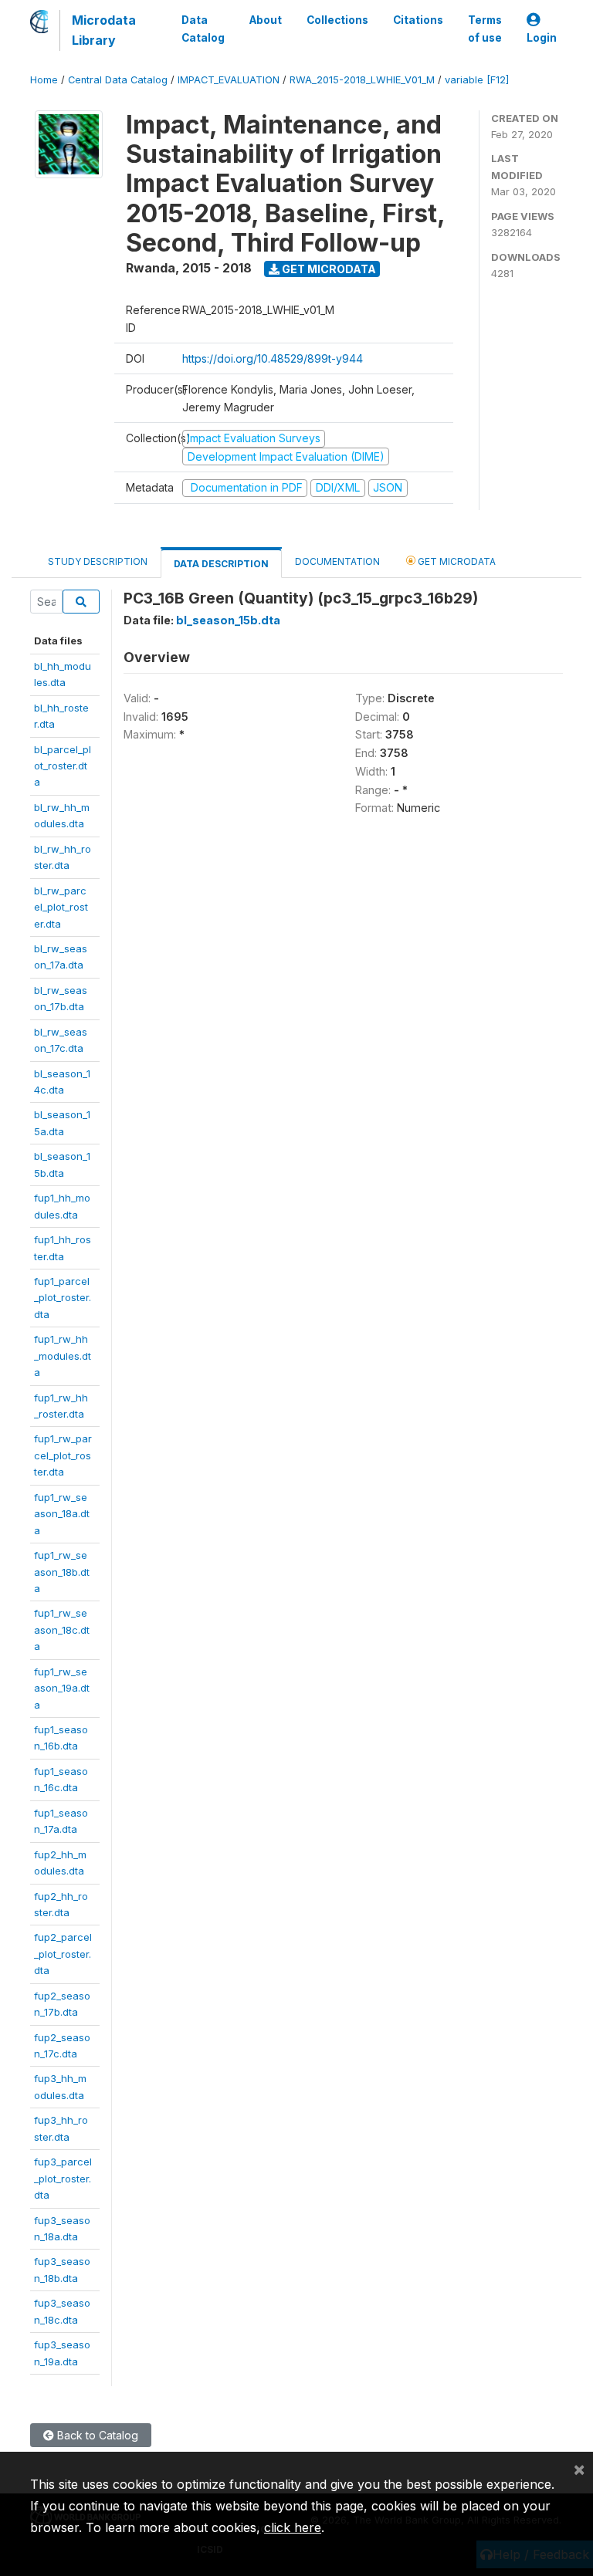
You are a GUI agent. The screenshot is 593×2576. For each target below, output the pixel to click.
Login (542, 38)
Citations (418, 20)
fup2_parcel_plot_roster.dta (63, 1954)
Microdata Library (104, 30)
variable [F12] (477, 80)
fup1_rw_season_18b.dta (62, 1572)
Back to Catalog (96, 2435)
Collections (337, 20)
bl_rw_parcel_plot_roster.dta (61, 907)
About (266, 20)
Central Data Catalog (118, 80)
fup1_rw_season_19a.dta (62, 1688)
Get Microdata (328, 269)
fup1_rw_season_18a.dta (62, 1514)
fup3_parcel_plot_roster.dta (63, 2178)
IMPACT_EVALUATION (229, 80)
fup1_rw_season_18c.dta (62, 1629)
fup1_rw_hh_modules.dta (63, 1356)
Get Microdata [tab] (456, 561)
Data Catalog (203, 29)
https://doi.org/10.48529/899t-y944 (273, 358)
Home (44, 80)
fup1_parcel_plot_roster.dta (63, 1298)
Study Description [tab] (98, 561)
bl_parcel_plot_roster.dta (63, 766)
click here (293, 2527)
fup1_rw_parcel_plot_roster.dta (63, 1455)
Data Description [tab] (221, 564)
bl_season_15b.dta (228, 620)
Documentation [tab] (337, 561)
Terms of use (485, 29)
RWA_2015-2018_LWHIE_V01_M (362, 80)
